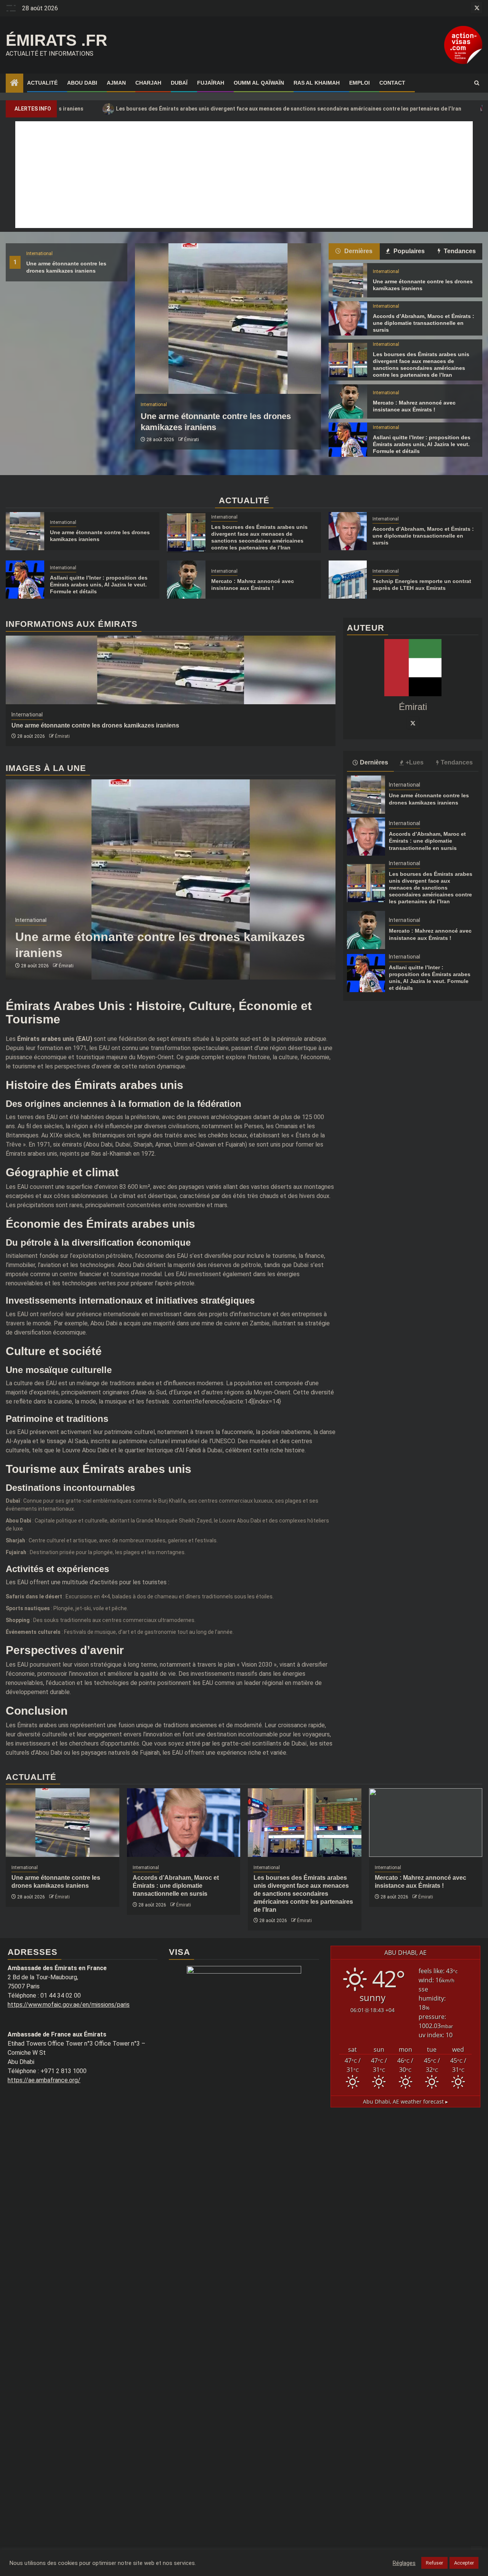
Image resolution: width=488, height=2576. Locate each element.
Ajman (116, 83)
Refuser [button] (434, 2563)
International (39, 254)
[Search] (477, 83)
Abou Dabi (82, 83)
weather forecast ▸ (405, 2101)
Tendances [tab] (459, 251)
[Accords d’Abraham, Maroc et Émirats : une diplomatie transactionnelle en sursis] (348, 318)
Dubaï (179, 83)
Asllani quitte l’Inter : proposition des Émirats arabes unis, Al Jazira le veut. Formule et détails (422, 444)
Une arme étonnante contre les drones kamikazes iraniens (95, 725)
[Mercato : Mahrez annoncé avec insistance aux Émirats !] (348, 401)
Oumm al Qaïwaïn (259, 83)
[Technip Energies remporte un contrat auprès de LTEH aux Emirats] (348, 580)
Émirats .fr (56, 40)
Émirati (192, 440)
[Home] (14, 84)
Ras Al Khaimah (317, 83)
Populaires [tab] (408, 251)
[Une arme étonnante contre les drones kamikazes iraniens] (228, 319)
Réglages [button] (404, 2563)
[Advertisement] (244, 175)
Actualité (42, 83)
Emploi (360, 83)
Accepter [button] (464, 2563)
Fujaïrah (211, 83)
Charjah (148, 83)
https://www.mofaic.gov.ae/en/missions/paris (69, 2005)
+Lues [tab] (415, 762)
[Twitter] (413, 723)
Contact (392, 83)
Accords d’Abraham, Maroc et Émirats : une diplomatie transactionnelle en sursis (424, 323)
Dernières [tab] (358, 251)
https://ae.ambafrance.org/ (44, 2080)
